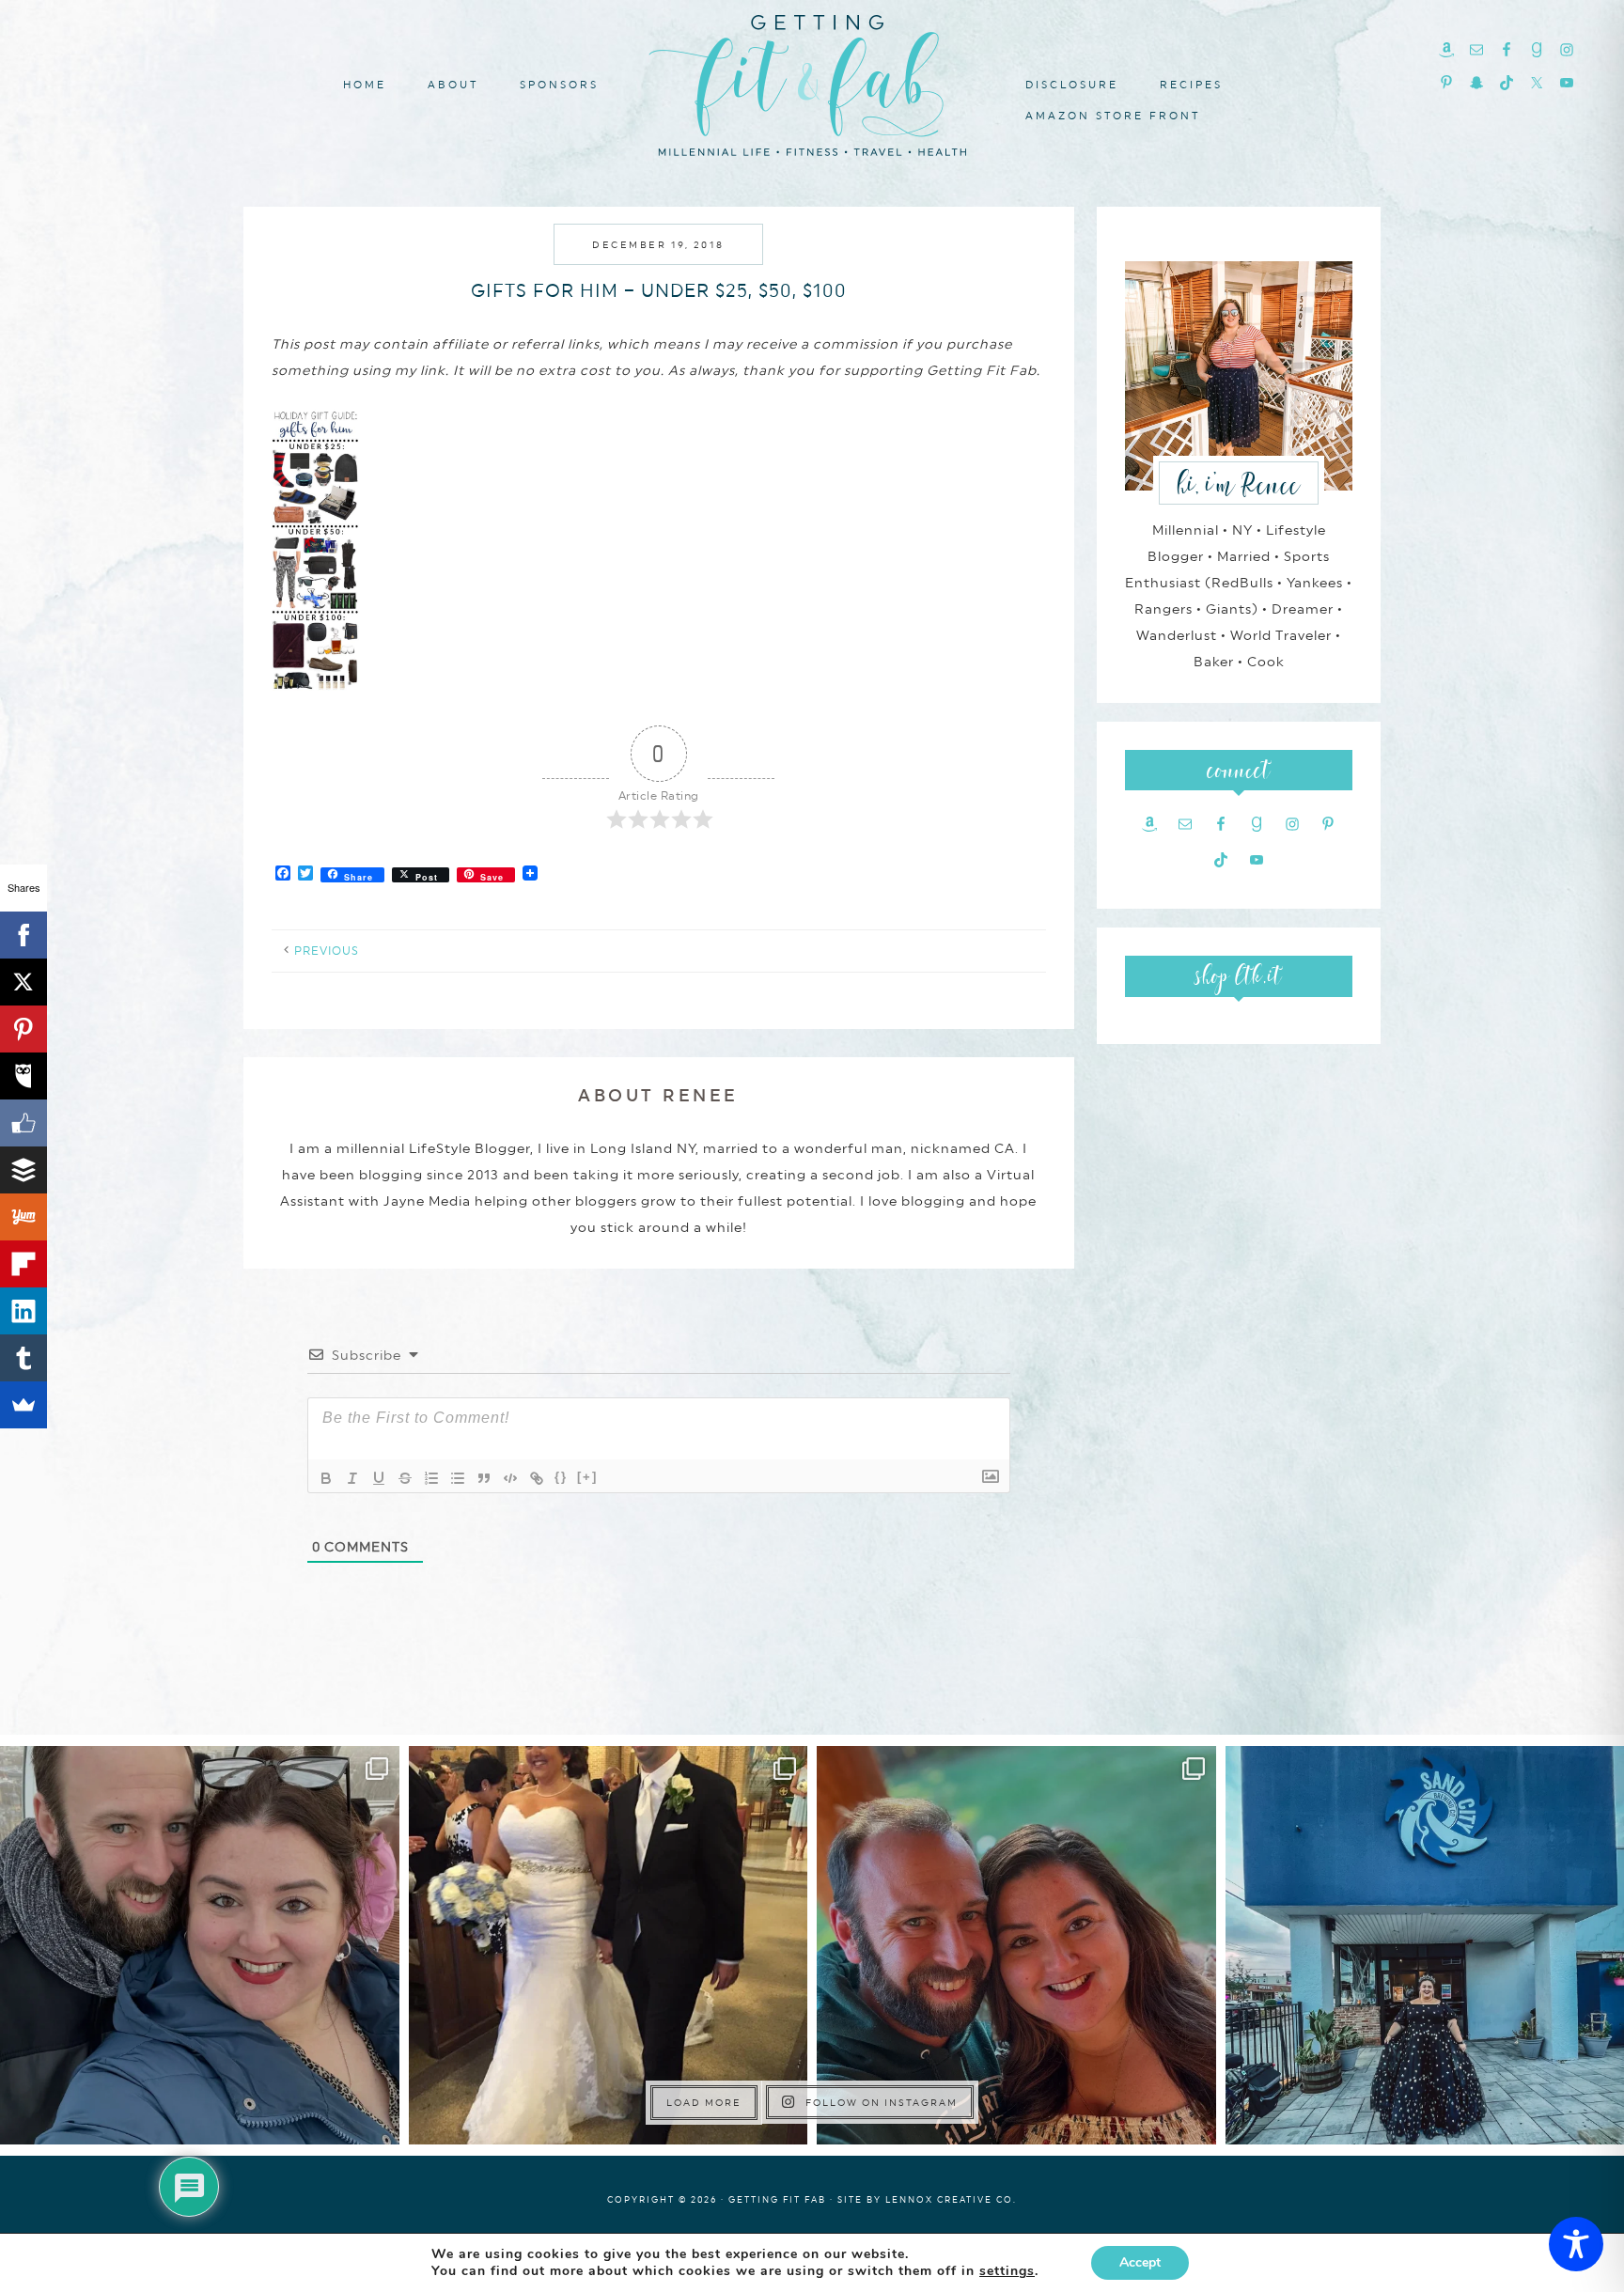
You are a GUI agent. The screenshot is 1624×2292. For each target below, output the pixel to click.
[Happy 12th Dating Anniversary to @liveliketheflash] (1016, 1946)
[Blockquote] (484, 1478)
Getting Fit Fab (812, 82)
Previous (327, 951)
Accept (1140, 2262)
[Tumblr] (23, 1358)
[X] (23, 982)
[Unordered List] (458, 1478)
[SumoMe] (23, 1405)
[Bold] (326, 1478)
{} (561, 1477)
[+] (587, 1477)
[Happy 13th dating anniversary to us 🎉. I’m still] (200, 1946)
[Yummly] (23, 1217)
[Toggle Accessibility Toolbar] (1576, 2244)
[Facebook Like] (23, 1123)
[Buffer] (23, 1170)
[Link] (537, 1478)
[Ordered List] (431, 1478)
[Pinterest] (23, 1029)
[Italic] (352, 1478)
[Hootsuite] (23, 1076)
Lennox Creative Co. (951, 2199)
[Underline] (379, 1478)
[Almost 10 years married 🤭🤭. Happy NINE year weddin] (609, 1946)
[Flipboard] (23, 1264)
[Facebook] (23, 935)
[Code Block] (510, 1478)
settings (1007, 2271)
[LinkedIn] (23, 1311)
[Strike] (405, 1478)
